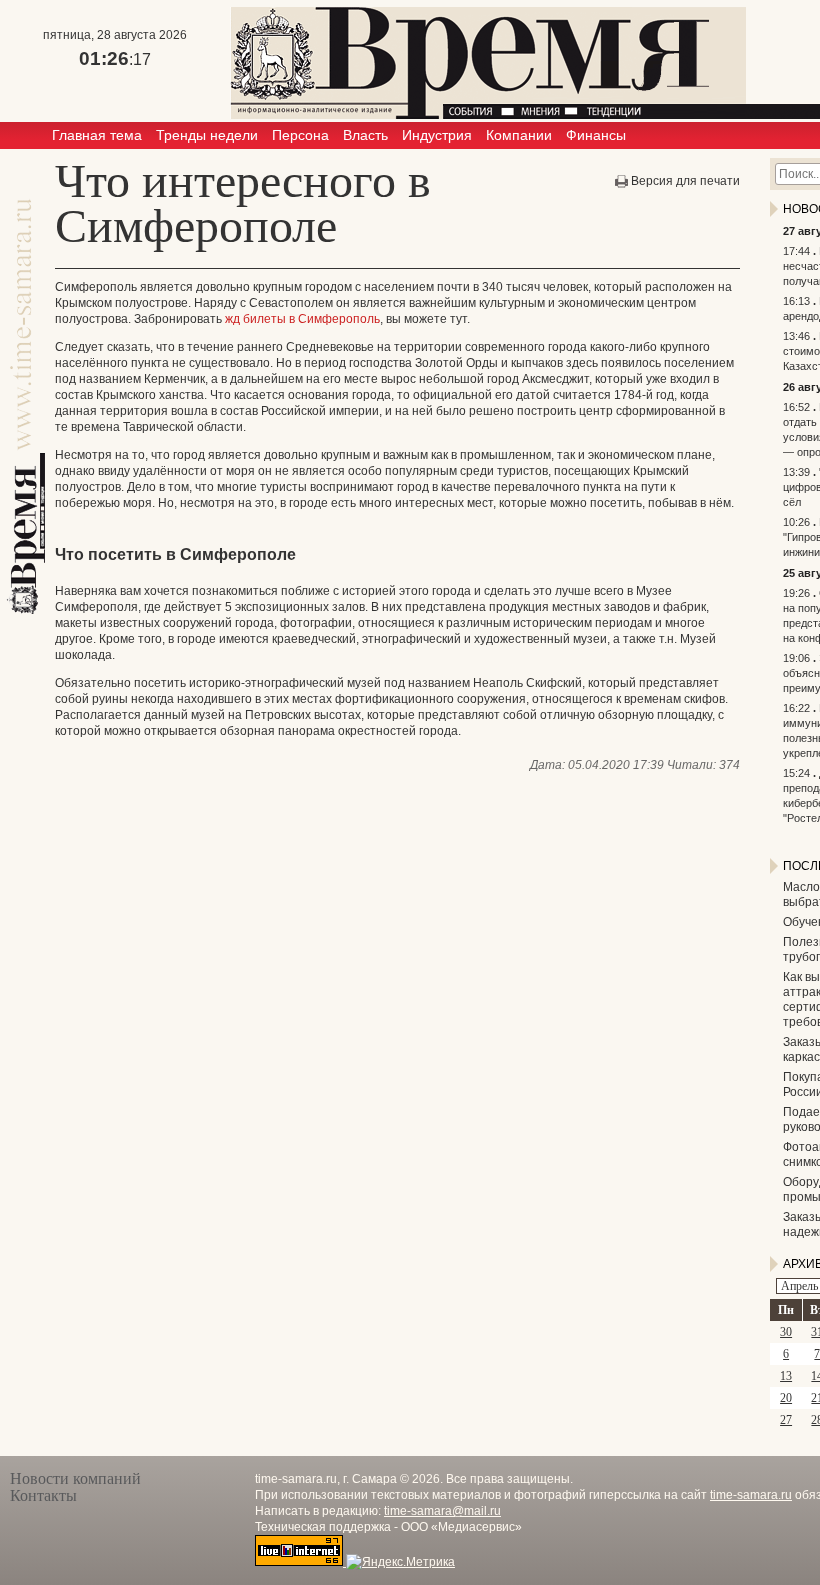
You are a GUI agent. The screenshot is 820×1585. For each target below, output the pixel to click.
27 (786, 1420)
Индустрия (437, 135)
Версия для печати (685, 181)
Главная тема (97, 135)
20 (786, 1398)
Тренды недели (207, 135)
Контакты (43, 1495)
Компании (519, 135)
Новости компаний (75, 1478)
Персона (300, 135)
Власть (365, 135)
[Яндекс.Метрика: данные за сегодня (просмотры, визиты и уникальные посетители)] (400, 1562)
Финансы (596, 135)
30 (786, 1332)
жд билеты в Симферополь (302, 319)
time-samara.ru (751, 1495)
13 (786, 1376)
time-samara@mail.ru (442, 1511)
